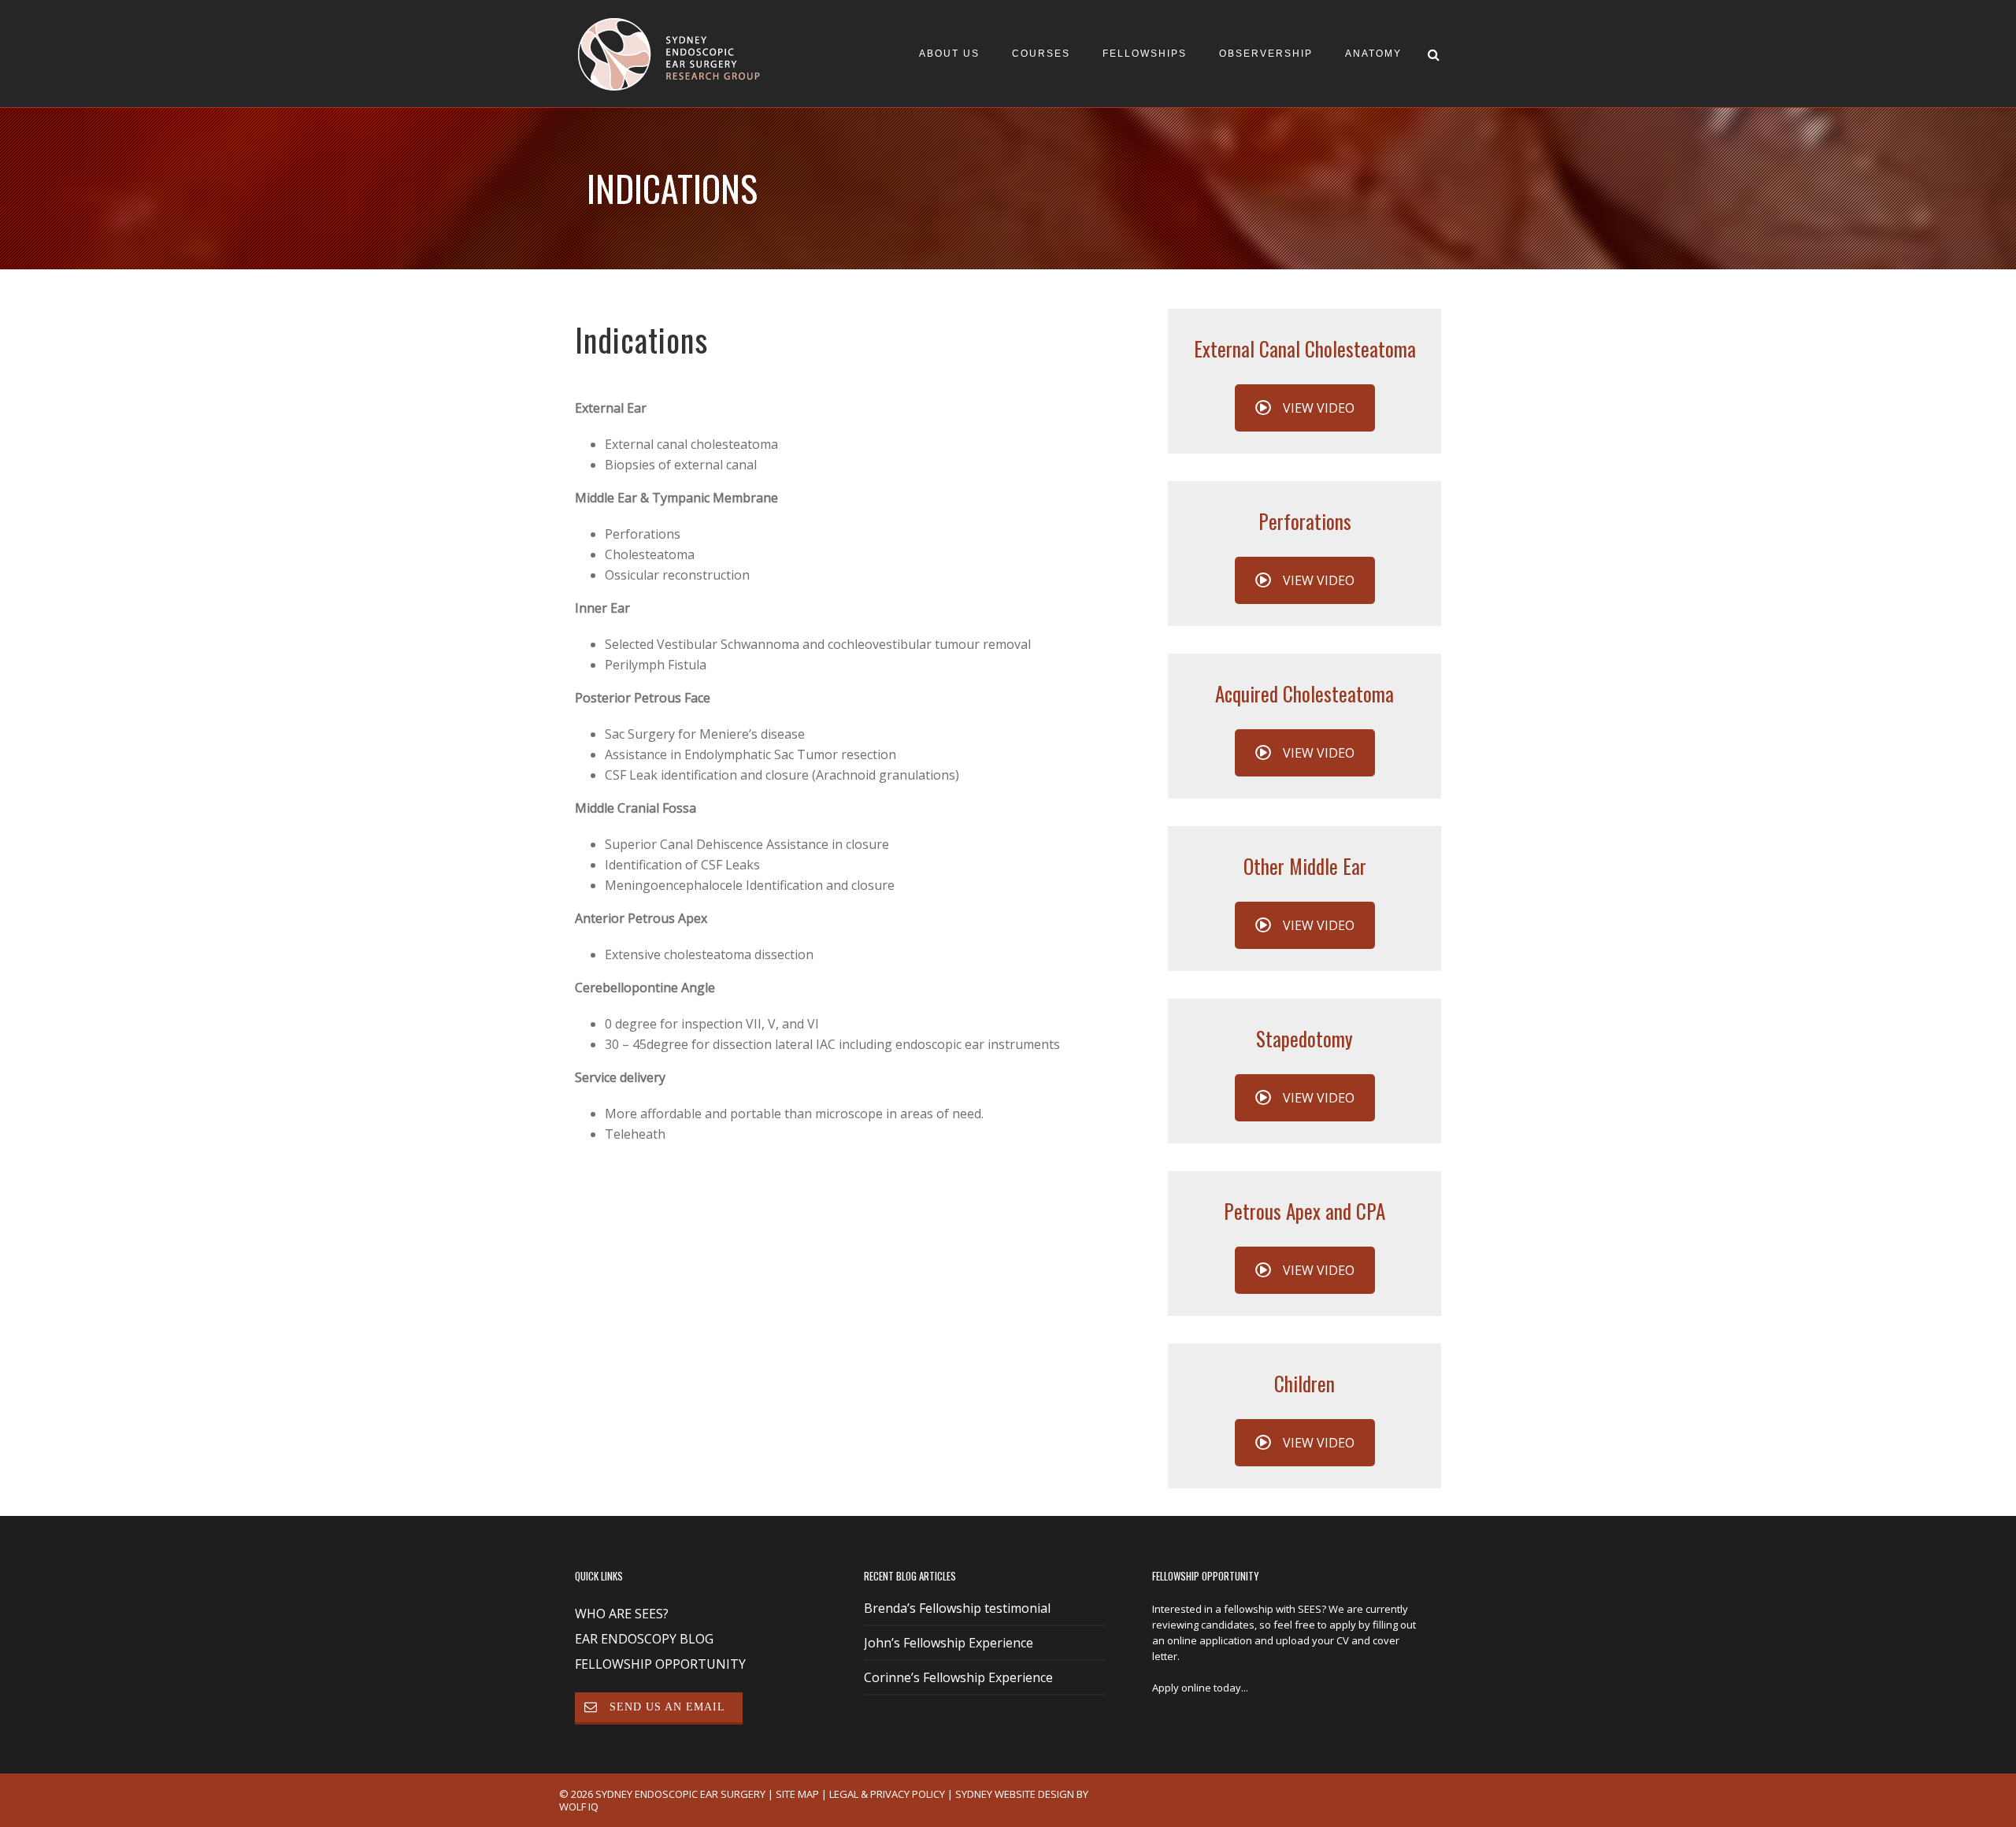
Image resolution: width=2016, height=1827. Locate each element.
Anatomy (1373, 54)
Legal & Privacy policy (887, 1794)
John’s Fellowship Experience (949, 1644)
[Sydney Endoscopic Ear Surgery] (673, 53)
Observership (1266, 54)
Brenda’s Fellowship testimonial (957, 1609)
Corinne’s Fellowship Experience (958, 1678)
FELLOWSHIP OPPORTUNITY (660, 1664)
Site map (797, 1794)
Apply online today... (1200, 1688)
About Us (949, 54)
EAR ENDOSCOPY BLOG (644, 1639)
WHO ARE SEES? (622, 1614)
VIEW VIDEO (1319, 408)
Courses (1041, 54)
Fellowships (1145, 54)
